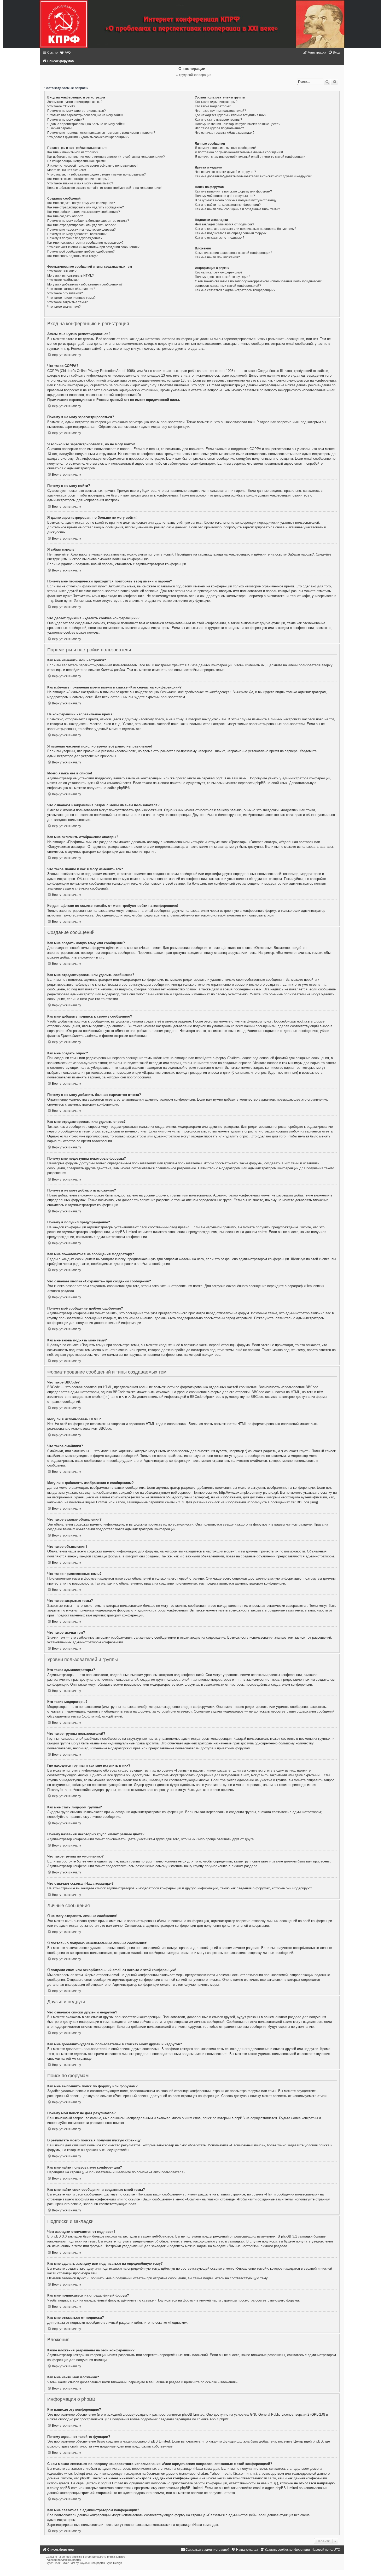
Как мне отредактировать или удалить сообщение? (86, 207)
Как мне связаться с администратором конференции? (235, 290)
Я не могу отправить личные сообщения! (225, 148)
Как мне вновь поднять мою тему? (72, 256)
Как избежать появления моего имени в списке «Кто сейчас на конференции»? (106, 157)
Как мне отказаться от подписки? (220, 238)
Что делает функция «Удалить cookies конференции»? (88, 137)
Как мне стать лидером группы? (219, 120)
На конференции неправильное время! (76, 161)
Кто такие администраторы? (216, 102)
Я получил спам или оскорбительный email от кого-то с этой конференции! (251, 157)
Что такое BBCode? (62, 271)
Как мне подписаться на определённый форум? (231, 233)
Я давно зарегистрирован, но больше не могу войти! (86, 124)
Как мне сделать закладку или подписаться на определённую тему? (246, 229)
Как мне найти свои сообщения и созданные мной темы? (237, 209)
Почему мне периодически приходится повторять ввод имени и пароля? (101, 133)
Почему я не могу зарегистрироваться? (77, 111)
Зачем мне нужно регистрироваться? (75, 102)
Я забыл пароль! (60, 128)
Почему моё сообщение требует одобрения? (81, 252)
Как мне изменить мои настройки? (73, 152)
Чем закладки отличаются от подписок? (225, 224)
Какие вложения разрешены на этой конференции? (234, 253)
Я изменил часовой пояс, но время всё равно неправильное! (92, 166)
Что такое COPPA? (61, 106)
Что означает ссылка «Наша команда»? (225, 133)
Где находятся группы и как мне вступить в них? (231, 115)
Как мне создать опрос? (65, 216)
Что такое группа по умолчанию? (219, 128)
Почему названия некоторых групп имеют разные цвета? (238, 124)
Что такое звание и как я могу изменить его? (80, 183)
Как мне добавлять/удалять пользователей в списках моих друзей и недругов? (253, 176)
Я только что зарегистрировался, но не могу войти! (85, 115)
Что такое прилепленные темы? (71, 298)
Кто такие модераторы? (213, 106)
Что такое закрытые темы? (68, 302)
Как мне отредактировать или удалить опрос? (82, 225)
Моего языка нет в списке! (67, 170)
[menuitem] (65, 52)
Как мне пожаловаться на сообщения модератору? (85, 243)
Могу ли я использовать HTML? (71, 276)
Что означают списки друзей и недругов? (225, 172)
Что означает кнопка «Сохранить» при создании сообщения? (93, 247)
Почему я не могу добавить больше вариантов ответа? (88, 221)
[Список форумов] (192, 24)
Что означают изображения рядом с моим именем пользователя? (97, 174)
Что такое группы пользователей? (220, 111)
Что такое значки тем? (64, 307)
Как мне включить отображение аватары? (78, 179)
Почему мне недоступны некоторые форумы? (82, 230)
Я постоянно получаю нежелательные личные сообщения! (239, 152)
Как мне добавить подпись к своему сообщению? (84, 212)
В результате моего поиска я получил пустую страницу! (236, 200)
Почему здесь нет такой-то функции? (223, 277)
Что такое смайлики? (63, 280)
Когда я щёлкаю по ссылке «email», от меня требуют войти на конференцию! (104, 188)
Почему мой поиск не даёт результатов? (225, 196)
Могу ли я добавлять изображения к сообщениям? (85, 284)
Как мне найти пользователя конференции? (228, 205)
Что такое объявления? (65, 293)
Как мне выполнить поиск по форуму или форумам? (233, 191)
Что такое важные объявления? (71, 289)
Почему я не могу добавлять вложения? (77, 234)
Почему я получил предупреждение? (75, 238)
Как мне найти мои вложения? (217, 257)
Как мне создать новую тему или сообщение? (81, 203)
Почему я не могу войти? (66, 120)
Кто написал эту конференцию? (219, 272)
